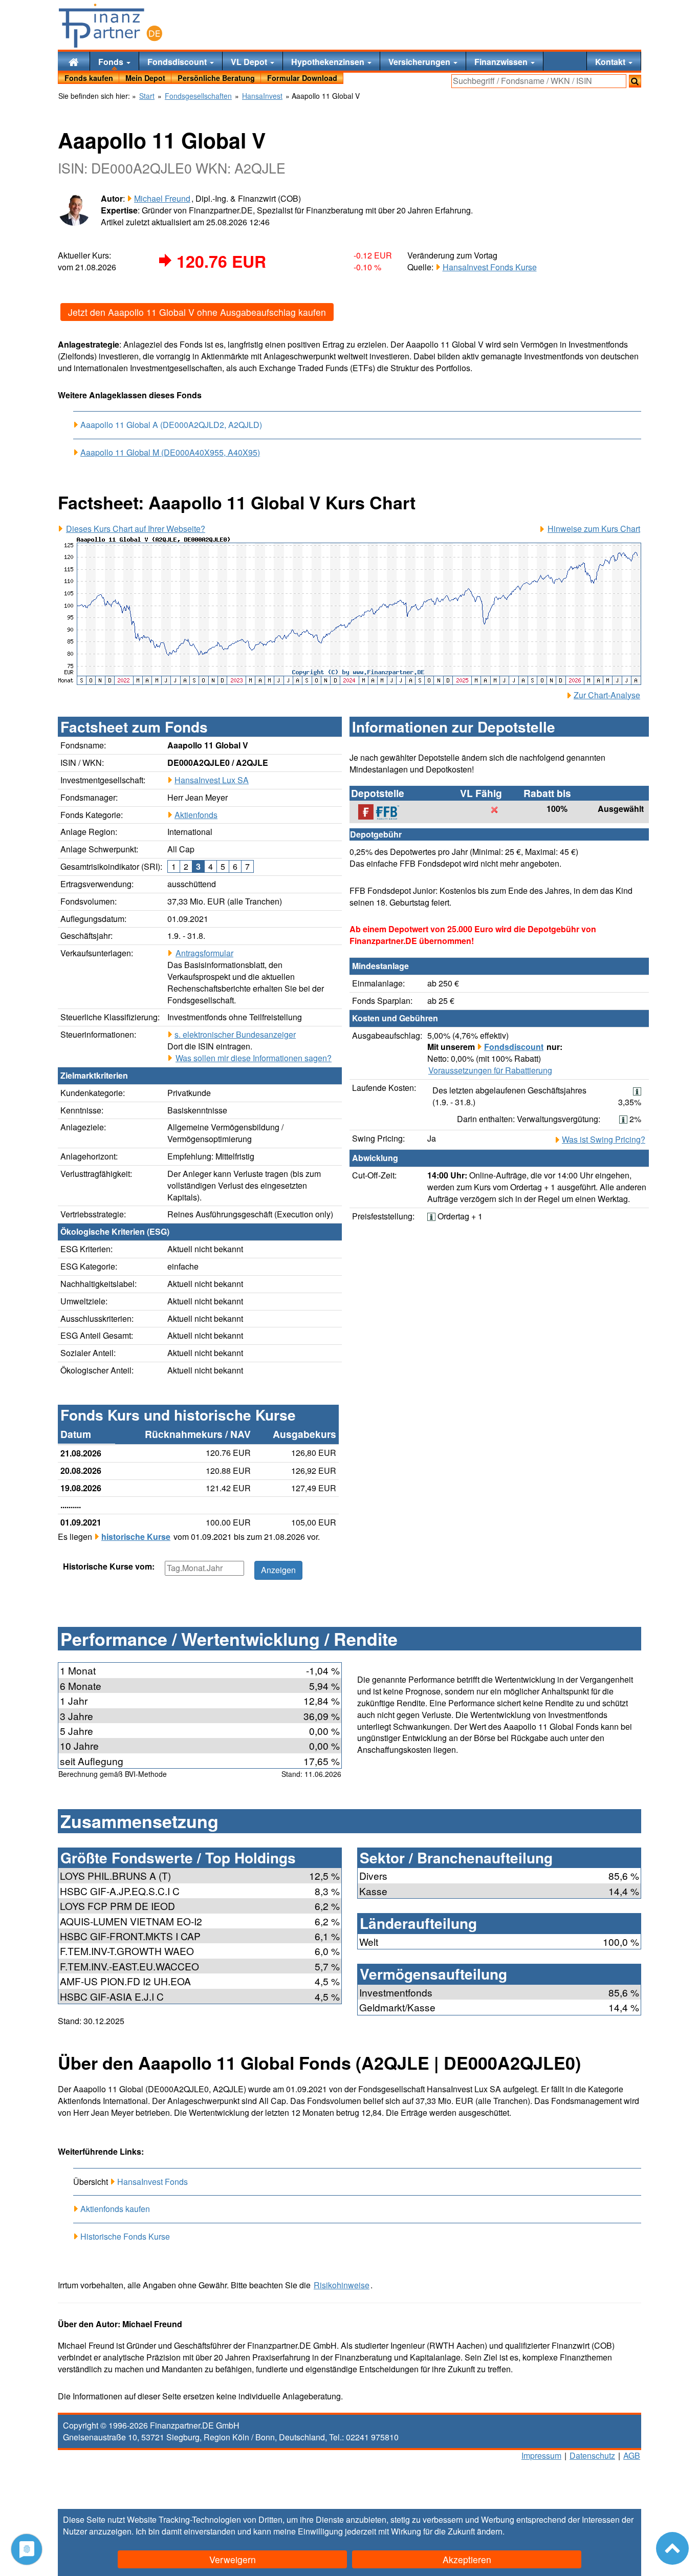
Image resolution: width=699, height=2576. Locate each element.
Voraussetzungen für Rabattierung (490, 1070)
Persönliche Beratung (216, 78)
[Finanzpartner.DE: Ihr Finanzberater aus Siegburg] (111, 26)
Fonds (112, 62)
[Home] (74, 61)
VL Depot (250, 62)
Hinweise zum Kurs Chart (594, 529)
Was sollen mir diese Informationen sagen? (254, 1058)
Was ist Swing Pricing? (604, 1140)
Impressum (541, 2455)
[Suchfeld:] (539, 81)
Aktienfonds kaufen (115, 2209)
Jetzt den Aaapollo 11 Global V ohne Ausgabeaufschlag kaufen (197, 312)
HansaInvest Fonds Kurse (490, 267)
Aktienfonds (196, 815)
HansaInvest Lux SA (212, 780)
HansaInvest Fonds (152, 2182)
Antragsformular (204, 953)
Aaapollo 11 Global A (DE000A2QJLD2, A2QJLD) (171, 425)
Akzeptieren (467, 2559)
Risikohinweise (342, 2285)
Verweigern (233, 2559)
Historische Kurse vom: (109, 1566)
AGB (632, 2455)
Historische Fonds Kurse (125, 2236)
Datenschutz (592, 2455)
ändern (490, 2531)
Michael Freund (162, 198)
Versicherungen (420, 62)
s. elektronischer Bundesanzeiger (235, 1034)
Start (147, 96)
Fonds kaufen (89, 78)
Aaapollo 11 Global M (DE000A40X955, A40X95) (170, 453)
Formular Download (302, 78)
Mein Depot (145, 78)
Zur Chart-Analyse (607, 695)
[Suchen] (635, 81)
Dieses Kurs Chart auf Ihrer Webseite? (136, 529)
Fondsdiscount (178, 62)
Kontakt (611, 62)
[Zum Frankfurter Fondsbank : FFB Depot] (384, 812)
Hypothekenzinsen (329, 62)
